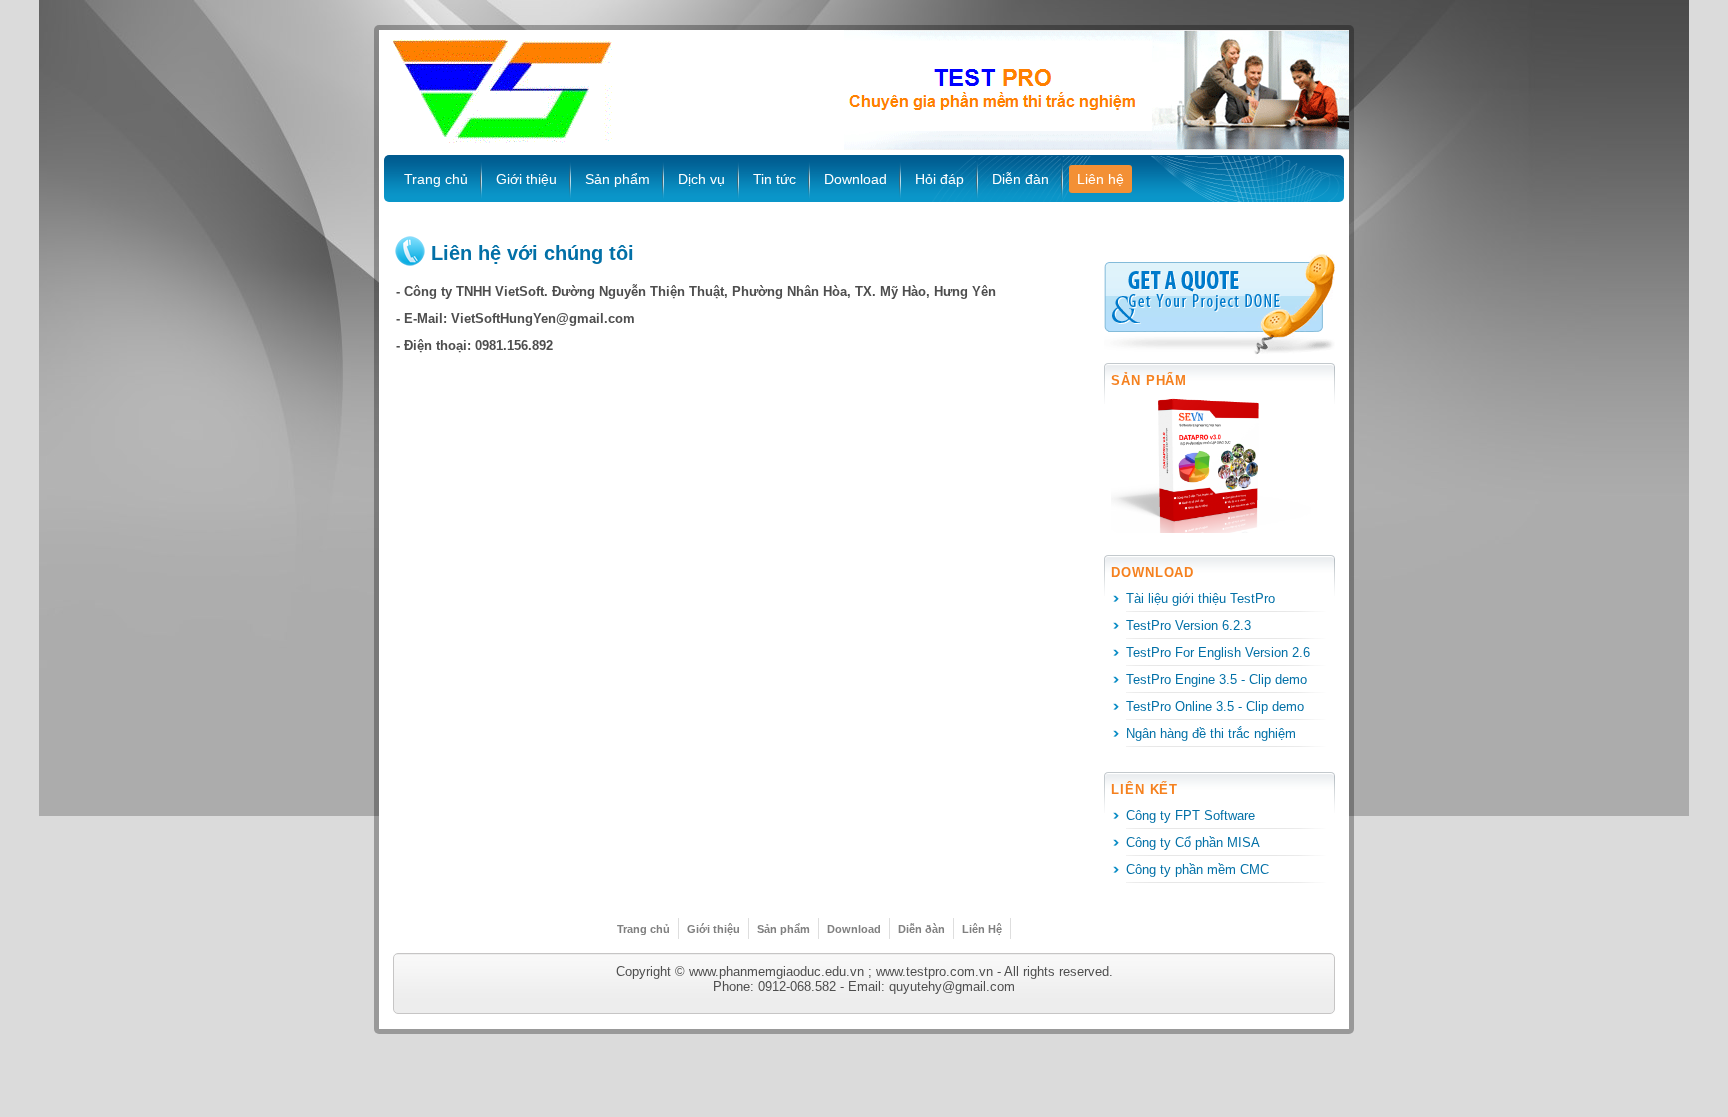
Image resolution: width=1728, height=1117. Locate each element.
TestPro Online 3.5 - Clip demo (1215, 706)
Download (855, 179)
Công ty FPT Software (1190, 815)
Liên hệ (1100, 179)
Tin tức (774, 179)
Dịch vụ (701, 179)
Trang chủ (436, 179)
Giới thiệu (526, 179)
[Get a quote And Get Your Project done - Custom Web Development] (1219, 306)
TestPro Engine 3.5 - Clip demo (1216, 679)
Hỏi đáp (939, 179)
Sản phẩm (617, 179)
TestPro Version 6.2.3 (1188, 625)
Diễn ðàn (921, 929)
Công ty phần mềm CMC (1197, 869)
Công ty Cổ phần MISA (1193, 842)
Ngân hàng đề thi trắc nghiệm (1211, 733)
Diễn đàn (1020, 179)
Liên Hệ (982, 929)
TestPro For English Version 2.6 (1218, 652)
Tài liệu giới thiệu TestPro (1200, 598)
